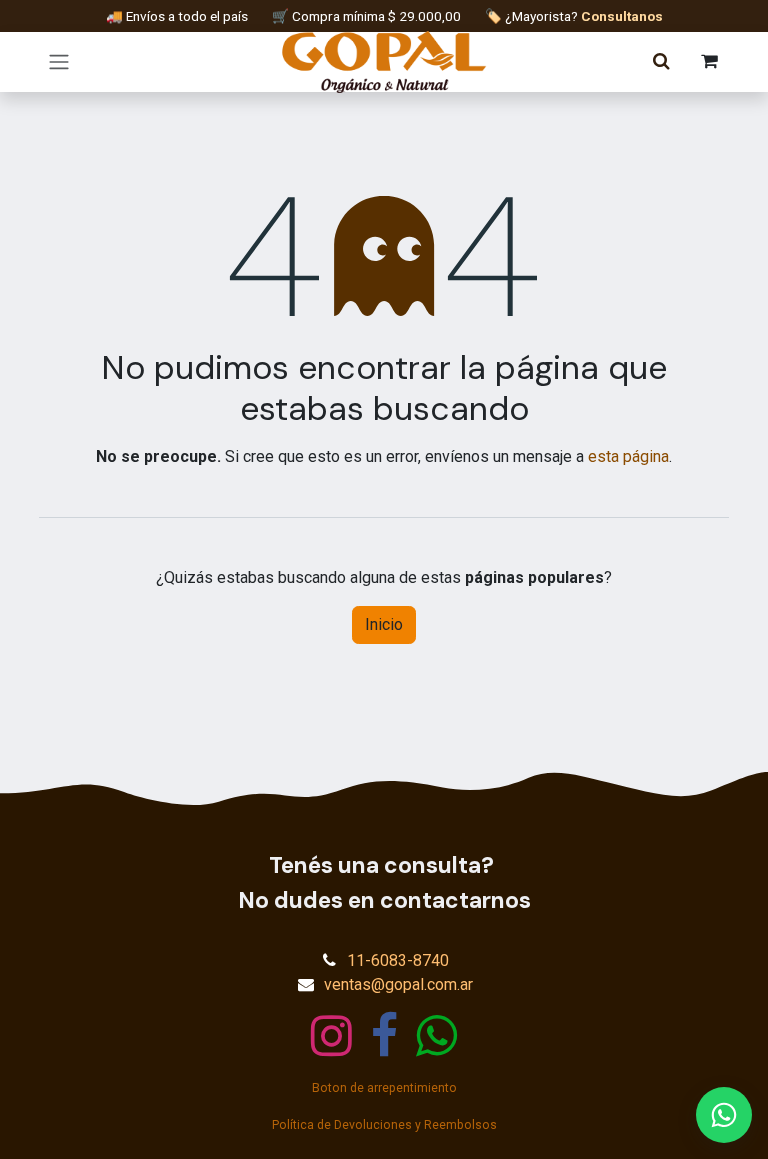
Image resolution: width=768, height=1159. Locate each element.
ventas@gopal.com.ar (398, 984)
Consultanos (622, 16)
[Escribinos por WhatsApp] (724, 1115)
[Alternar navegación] (59, 62)
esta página (628, 456)
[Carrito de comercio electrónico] (709, 62)
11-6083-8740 (398, 960)
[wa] (436, 1036)
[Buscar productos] (661, 62)
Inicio (384, 624)
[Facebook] (384, 1036)
